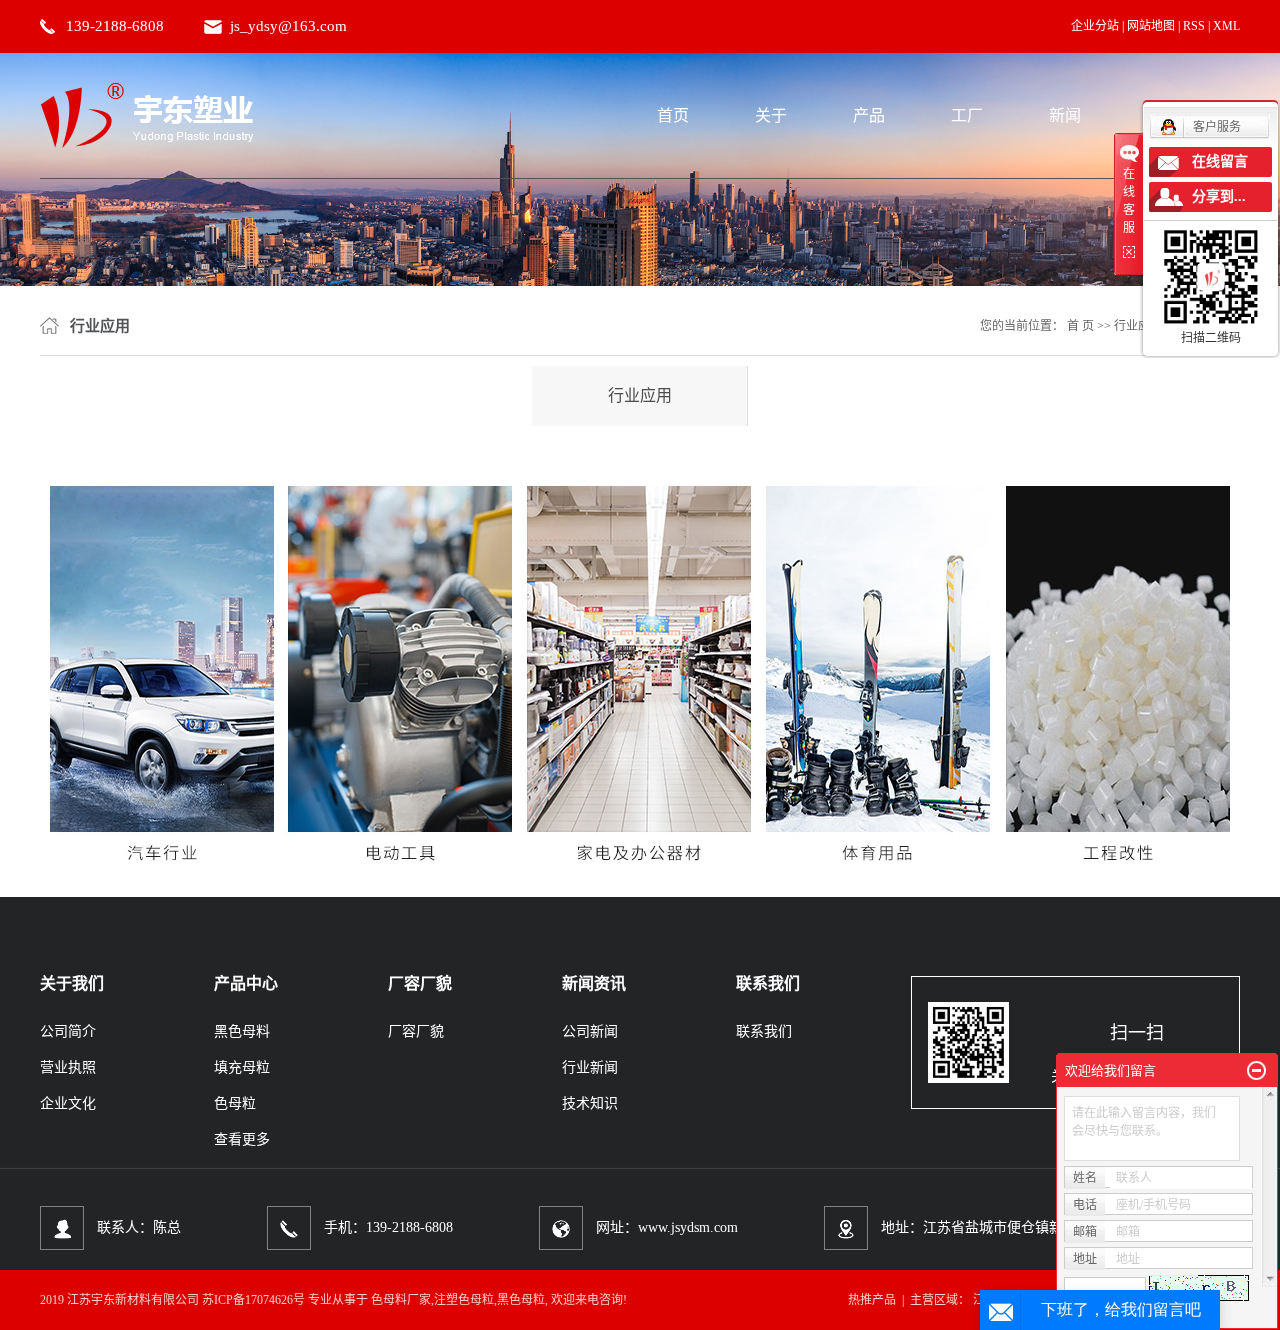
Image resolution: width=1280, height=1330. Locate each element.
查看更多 (242, 1139)
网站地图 (1151, 26)
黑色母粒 (521, 1300)
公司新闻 (590, 1031)
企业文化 (68, 1103)
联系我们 (764, 1031)
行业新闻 (590, 1067)
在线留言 (1220, 161)
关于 (771, 115)
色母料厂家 (401, 1300)
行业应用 (640, 395)
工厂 (967, 115)
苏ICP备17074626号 (253, 1300)
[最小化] (1256, 1071)
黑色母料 (242, 1031)
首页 (673, 115)
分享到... (1219, 196)
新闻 (1065, 115)
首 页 (1080, 326)
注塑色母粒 (464, 1300)
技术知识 (590, 1103)
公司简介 (68, 1031)
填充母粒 (242, 1067)
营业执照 (68, 1067)
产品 (869, 115)
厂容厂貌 (416, 1031)
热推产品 (872, 1300)
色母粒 (235, 1103)
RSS (1194, 26)
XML (1226, 26)
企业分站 (1095, 26)
